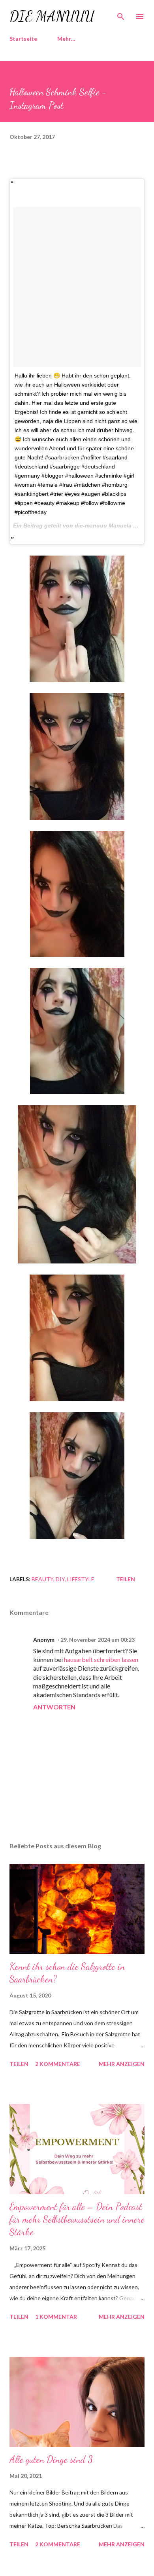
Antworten (54, 1707)
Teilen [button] (126, 1579)
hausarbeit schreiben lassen (101, 1659)
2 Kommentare (58, 2064)
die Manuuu (52, 16)
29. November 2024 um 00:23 (98, 1640)
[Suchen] (121, 14)
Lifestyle (81, 1579)
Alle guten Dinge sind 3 (51, 2459)
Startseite (23, 39)
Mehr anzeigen (122, 2064)
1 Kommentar (56, 2317)
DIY (60, 1579)
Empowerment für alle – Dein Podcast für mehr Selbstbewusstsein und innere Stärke (77, 2219)
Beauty (42, 1579)
